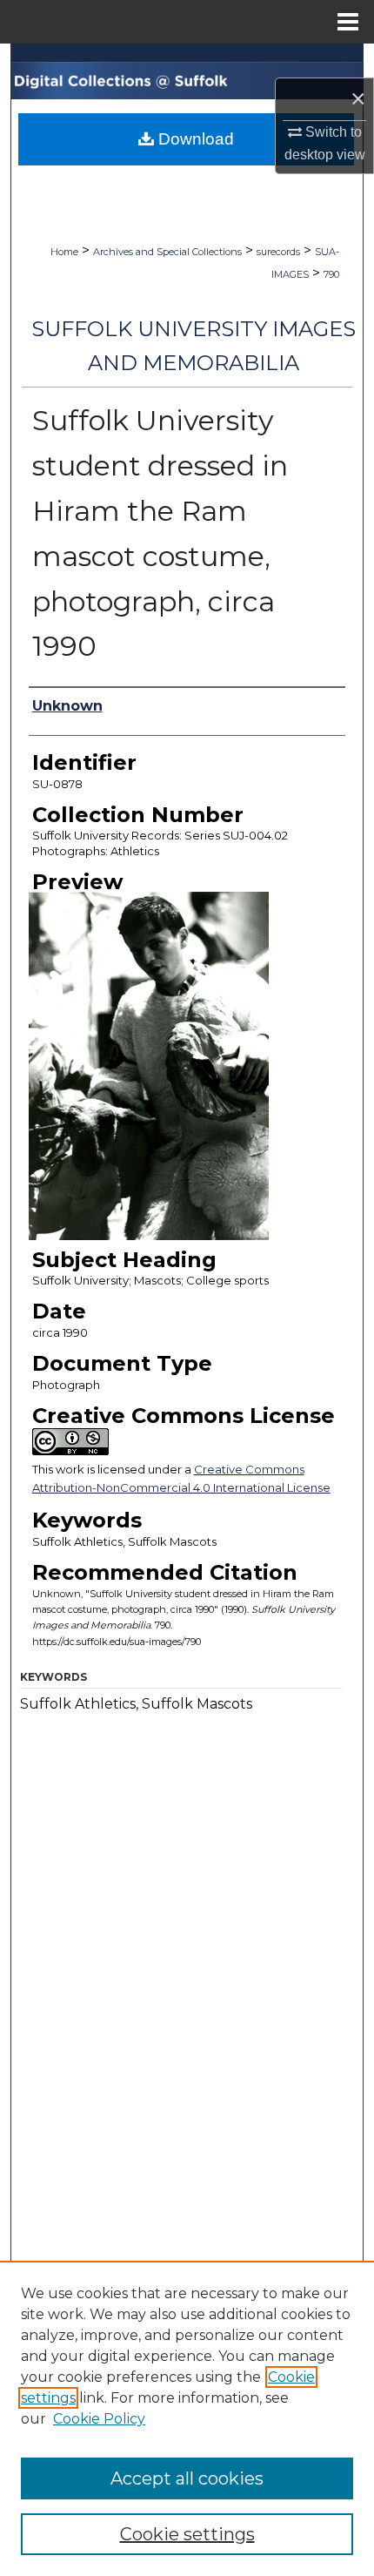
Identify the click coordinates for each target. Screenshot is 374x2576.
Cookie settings (187, 2534)
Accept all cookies (187, 2478)
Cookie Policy (99, 2419)
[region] (187, 2418)
